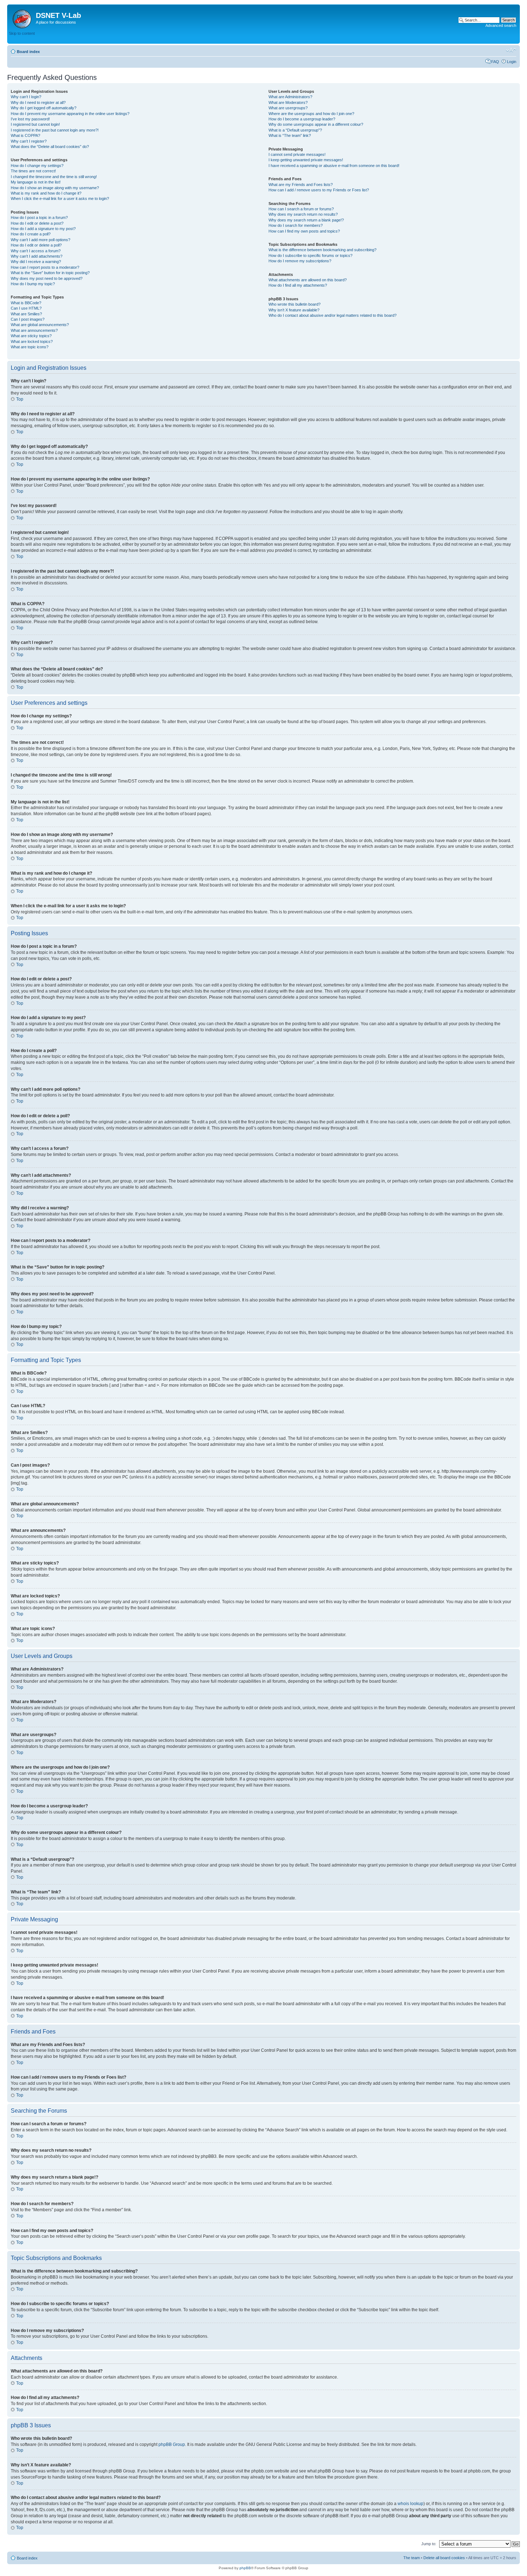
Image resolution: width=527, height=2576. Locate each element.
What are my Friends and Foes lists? (301, 185)
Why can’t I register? (29, 141)
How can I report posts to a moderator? (45, 267)
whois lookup (410, 2504)
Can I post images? (28, 319)
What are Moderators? (288, 102)
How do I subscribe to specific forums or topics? (310, 255)
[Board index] (22, 18)
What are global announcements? (40, 325)
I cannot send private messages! (297, 154)
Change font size (511, 50)
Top (20, 399)
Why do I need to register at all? (38, 102)
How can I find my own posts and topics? (304, 231)
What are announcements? (34, 330)
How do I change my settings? (37, 166)
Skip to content (22, 33)
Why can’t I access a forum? (36, 251)
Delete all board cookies (444, 2558)
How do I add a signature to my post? (43, 229)
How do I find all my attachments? (298, 285)
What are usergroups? (288, 108)
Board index (28, 52)
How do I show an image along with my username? (55, 188)
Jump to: (429, 2544)
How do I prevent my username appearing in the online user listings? (70, 114)
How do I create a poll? (31, 234)
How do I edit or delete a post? (37, 223)
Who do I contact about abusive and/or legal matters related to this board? (333, 315)
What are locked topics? (32, 341)
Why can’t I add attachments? (37, 256)
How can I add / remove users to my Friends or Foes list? (319, 190)
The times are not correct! (33, 171)
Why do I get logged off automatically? (44, 108)
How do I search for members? (296, 225)
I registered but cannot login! (35, 124)
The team (412, 2558)
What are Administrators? (290, 97)
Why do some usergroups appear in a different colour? (316, 124)
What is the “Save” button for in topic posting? (50, 273)
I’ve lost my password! (30, 119)
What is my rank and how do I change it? (46, 193)
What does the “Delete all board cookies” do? (50, 147)
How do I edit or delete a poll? (36, 245)
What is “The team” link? (290, 135)
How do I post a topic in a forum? (39, 218)
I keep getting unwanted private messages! (306, 160)
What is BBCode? (26, 303)
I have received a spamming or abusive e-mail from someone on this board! (334, 166)
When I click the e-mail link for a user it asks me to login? (60, 199)
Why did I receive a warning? (36, 262)
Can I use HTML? (26, 308)
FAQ (495, 62)
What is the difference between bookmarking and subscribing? (322, 250)
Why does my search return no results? (303, 214)
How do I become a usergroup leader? (302, 119)
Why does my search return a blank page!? (306, 220)
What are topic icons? (30, 347)
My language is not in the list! (36, 182)
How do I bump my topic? (33, 284)
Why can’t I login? (26, 97)
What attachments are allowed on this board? (308, 280)
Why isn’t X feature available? (294, 310)
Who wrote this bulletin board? (295, 304)
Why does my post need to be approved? (47, 278)
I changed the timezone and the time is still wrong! (54, 177)
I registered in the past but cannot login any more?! (55, 130)
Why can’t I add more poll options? (41, 240)
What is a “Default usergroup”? (295, 130)
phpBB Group (172, 2444)
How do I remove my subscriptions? (300, 261)
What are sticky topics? (31, 336)
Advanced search (501, 25)
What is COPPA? (25, 135)
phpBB (245, 2568)
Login (512, 62)
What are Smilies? (26, 314)
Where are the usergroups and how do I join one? (311, 114)
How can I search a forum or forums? (301, 209)
